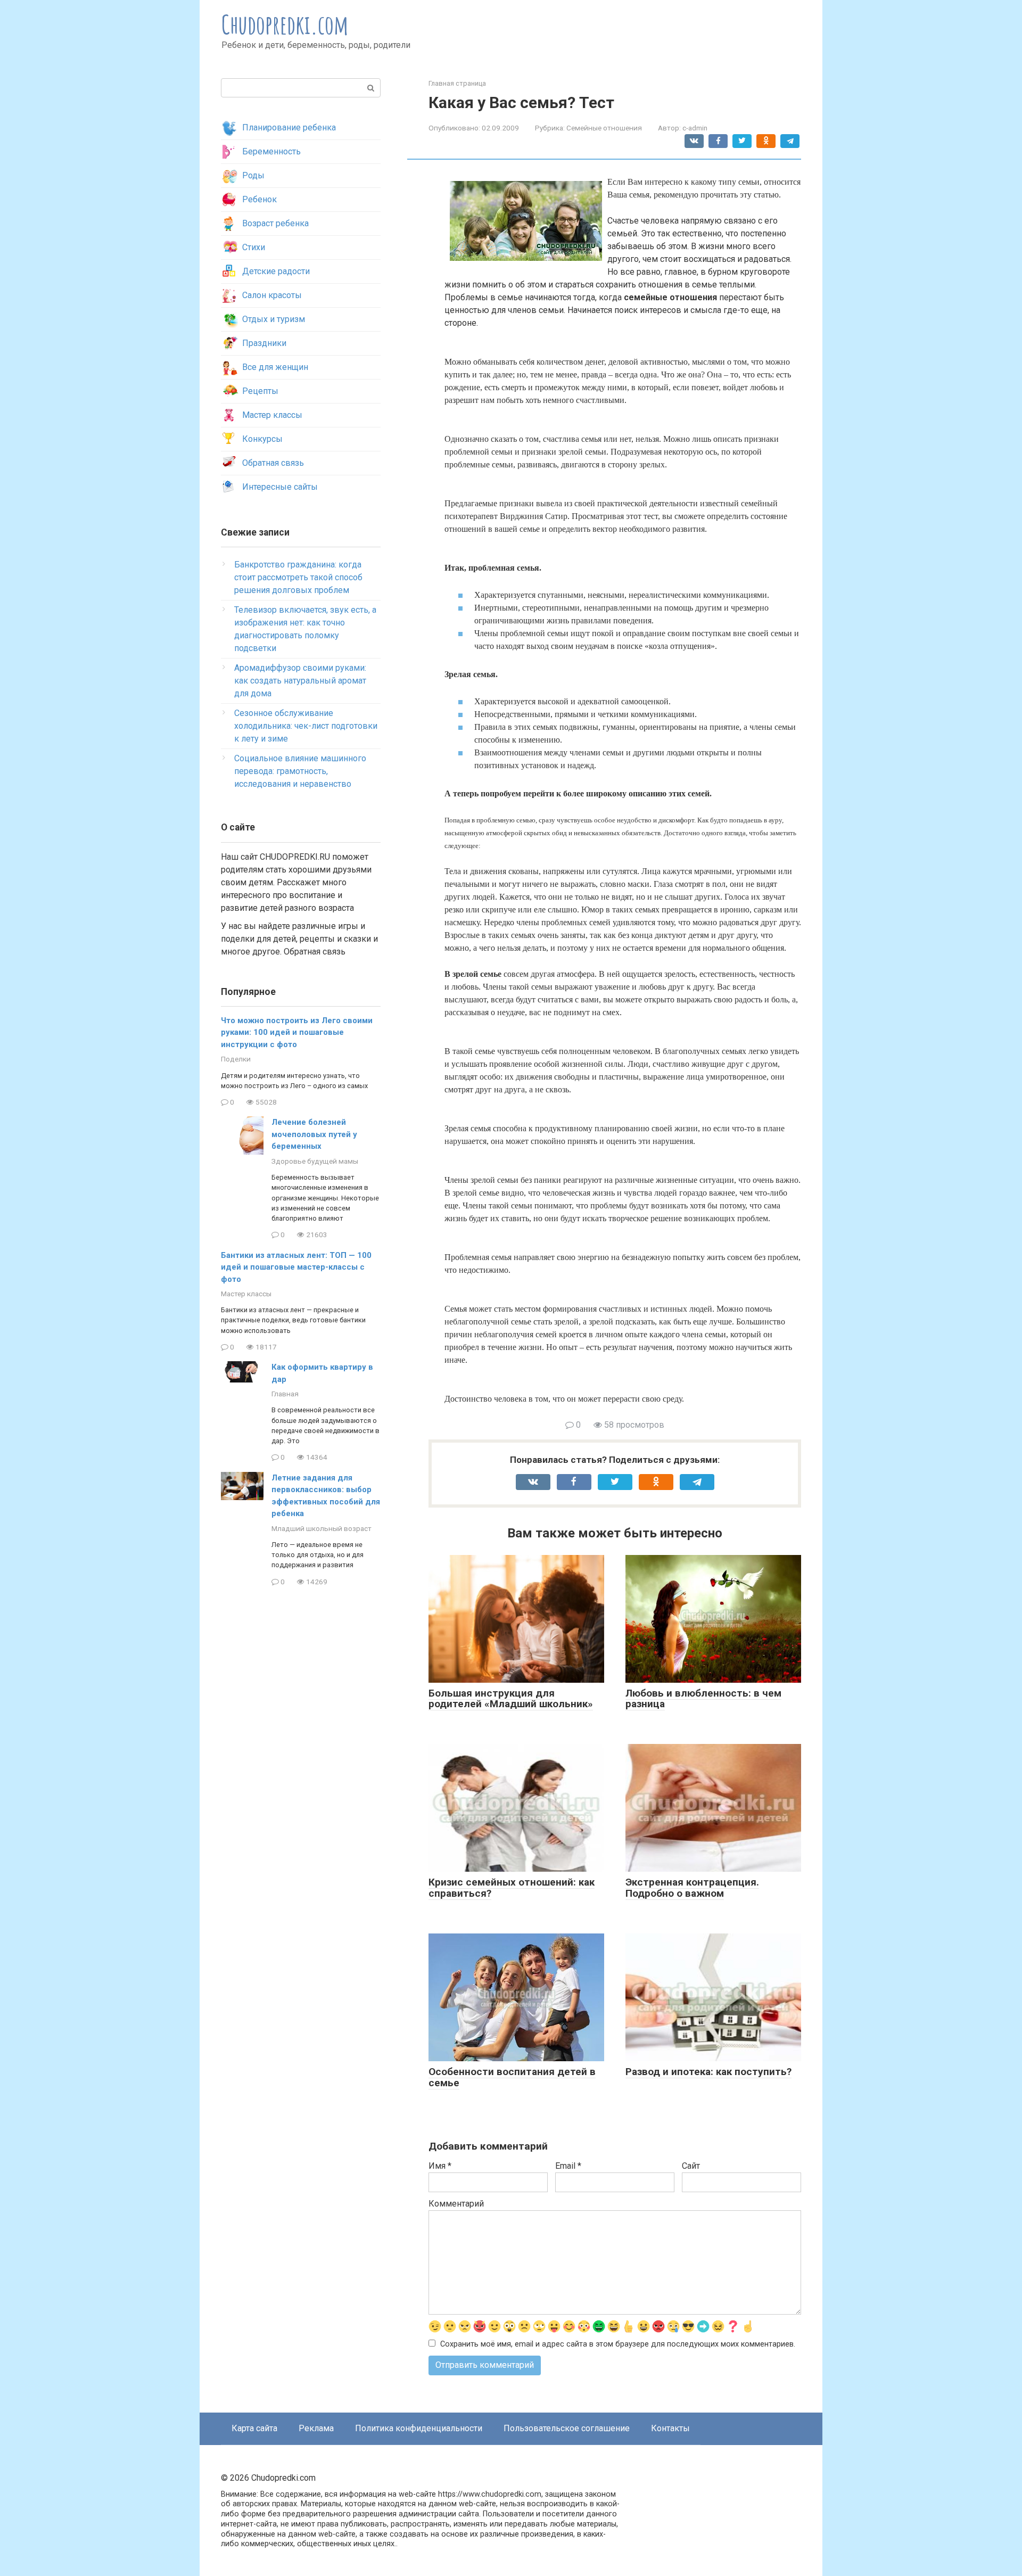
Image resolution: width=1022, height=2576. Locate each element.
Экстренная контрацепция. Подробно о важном (692, 1888)
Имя (440, 2166)
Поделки (236, 1059)
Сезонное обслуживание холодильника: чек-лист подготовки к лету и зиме (306, 726)
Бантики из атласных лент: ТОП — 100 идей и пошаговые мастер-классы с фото (296, 1267)
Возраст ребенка (275, 223)
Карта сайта (254, 2428)
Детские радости (276, 271)
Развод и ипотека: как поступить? (708, 2072)
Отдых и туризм (274, 319)
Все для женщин (275, 367)
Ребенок (259, 199)
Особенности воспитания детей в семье (512, 2077)
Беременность (271, 151)
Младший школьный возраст (322, 1528)
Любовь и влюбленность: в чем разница (703, 1699)
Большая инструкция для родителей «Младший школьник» (511, 1699)
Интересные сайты (280, 487)
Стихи (254, 247)
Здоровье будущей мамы (315, 1161)
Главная (285, 1394)
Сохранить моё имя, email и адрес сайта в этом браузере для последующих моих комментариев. (618, 2344)
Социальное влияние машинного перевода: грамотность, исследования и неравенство (300, 771)
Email (568, 2166)
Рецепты (260, 391)
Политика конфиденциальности (419, 2428)
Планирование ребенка (289, 127)
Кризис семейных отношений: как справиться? (512, 1888)
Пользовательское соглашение (567, 2428)
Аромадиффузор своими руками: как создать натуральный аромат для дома (300, 681)
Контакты (670, 2428)
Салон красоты (272, 295)
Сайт (691, 2166)
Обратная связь (273, 463)
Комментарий (456, 2204)
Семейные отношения (604, 128)
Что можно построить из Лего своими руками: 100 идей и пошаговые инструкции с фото (297, 1032)
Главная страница (457, 83)
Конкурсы (262, 439)
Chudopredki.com (285, 24)
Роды (253, 175)
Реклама (316, 2428)
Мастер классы (272, 415)
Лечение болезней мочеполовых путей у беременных (314, 1134)
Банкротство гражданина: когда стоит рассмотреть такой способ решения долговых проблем (298, 577)
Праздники (264, 343)
